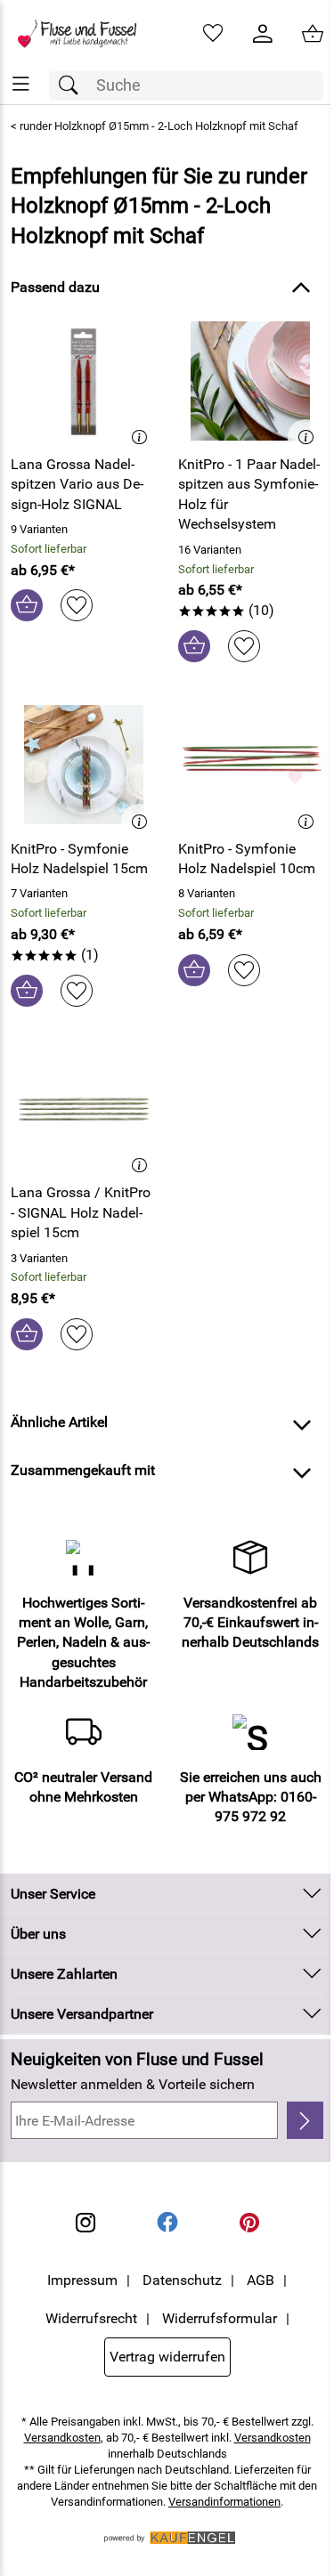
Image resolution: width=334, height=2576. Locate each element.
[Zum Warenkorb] (313, 34)
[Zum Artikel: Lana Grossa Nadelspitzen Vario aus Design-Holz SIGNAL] (84, 381)
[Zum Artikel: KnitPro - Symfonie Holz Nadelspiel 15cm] (84, 765)
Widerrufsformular (220, 2318)
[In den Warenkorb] (27, 605)
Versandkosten (62, 2438)
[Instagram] (86, 2223)
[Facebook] (167, 2223)
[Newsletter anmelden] (305, 2120)
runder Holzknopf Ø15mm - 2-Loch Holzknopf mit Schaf (159, 126)
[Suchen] (73, 86)
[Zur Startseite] (84, 34)
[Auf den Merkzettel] (77, 605)
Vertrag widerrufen (167, 2357)
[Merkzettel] (213, 34)
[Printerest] (249, 2223)
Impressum (82, 2280)
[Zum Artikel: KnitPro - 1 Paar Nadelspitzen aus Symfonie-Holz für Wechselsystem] (251, 381)
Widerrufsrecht (91, 2318)
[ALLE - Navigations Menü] (21, 84)
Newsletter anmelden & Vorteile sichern (133, 2084)
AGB (261, 2280)
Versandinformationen (224, 2502)
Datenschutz (182, 2280)
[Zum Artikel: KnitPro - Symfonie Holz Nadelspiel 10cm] (251, 765)
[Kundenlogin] (263, 34)
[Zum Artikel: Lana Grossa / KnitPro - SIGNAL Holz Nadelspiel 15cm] (84, 1109)
